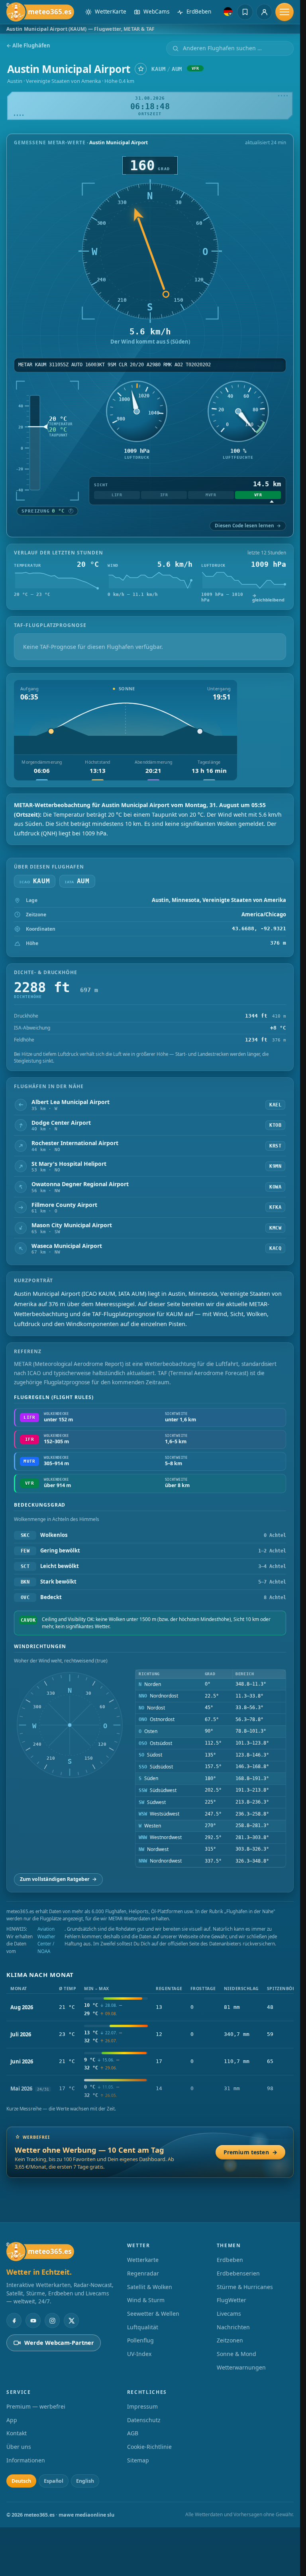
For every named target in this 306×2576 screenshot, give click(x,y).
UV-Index (139, 2354)
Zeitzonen (230, 2340)
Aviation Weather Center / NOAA (46, 1940)
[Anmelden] (264, 12)
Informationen (26, 2460)
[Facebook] (14, 2321)
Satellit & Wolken (150, 2287)
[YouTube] (33, 2321)
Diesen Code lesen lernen (248, 526)
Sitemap (138, 2460)
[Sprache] (228, 12)
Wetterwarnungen (241, 2367)
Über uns (19, 2447)
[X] (71, 2321)
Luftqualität (143, 2327)
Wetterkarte (143, 2260)
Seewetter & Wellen (153, 2314)
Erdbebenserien (238, 2273)
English (85, 2481)
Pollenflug (140, 2340)
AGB (133, 2433)
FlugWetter (231, 2300)
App (12, 2420)
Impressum (142, 2406)
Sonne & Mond (236, 2354)
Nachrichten (233, 2327)
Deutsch (21, 2481)
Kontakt (17, 2433)
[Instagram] (52, 2321)
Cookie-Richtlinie (149, 2447)
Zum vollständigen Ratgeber (58, 1879)
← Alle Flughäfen (28, 46)
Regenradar (143, 2273)
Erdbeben (230, 2260)
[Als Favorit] (141, 69)
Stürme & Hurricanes (245, 2287)
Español (54, 2481)
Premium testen (250, 2152)
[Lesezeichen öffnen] (245, 12)
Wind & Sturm (146, 2300)
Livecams (229, 2314)
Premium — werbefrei (36, 2406)
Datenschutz (144, 2420)
